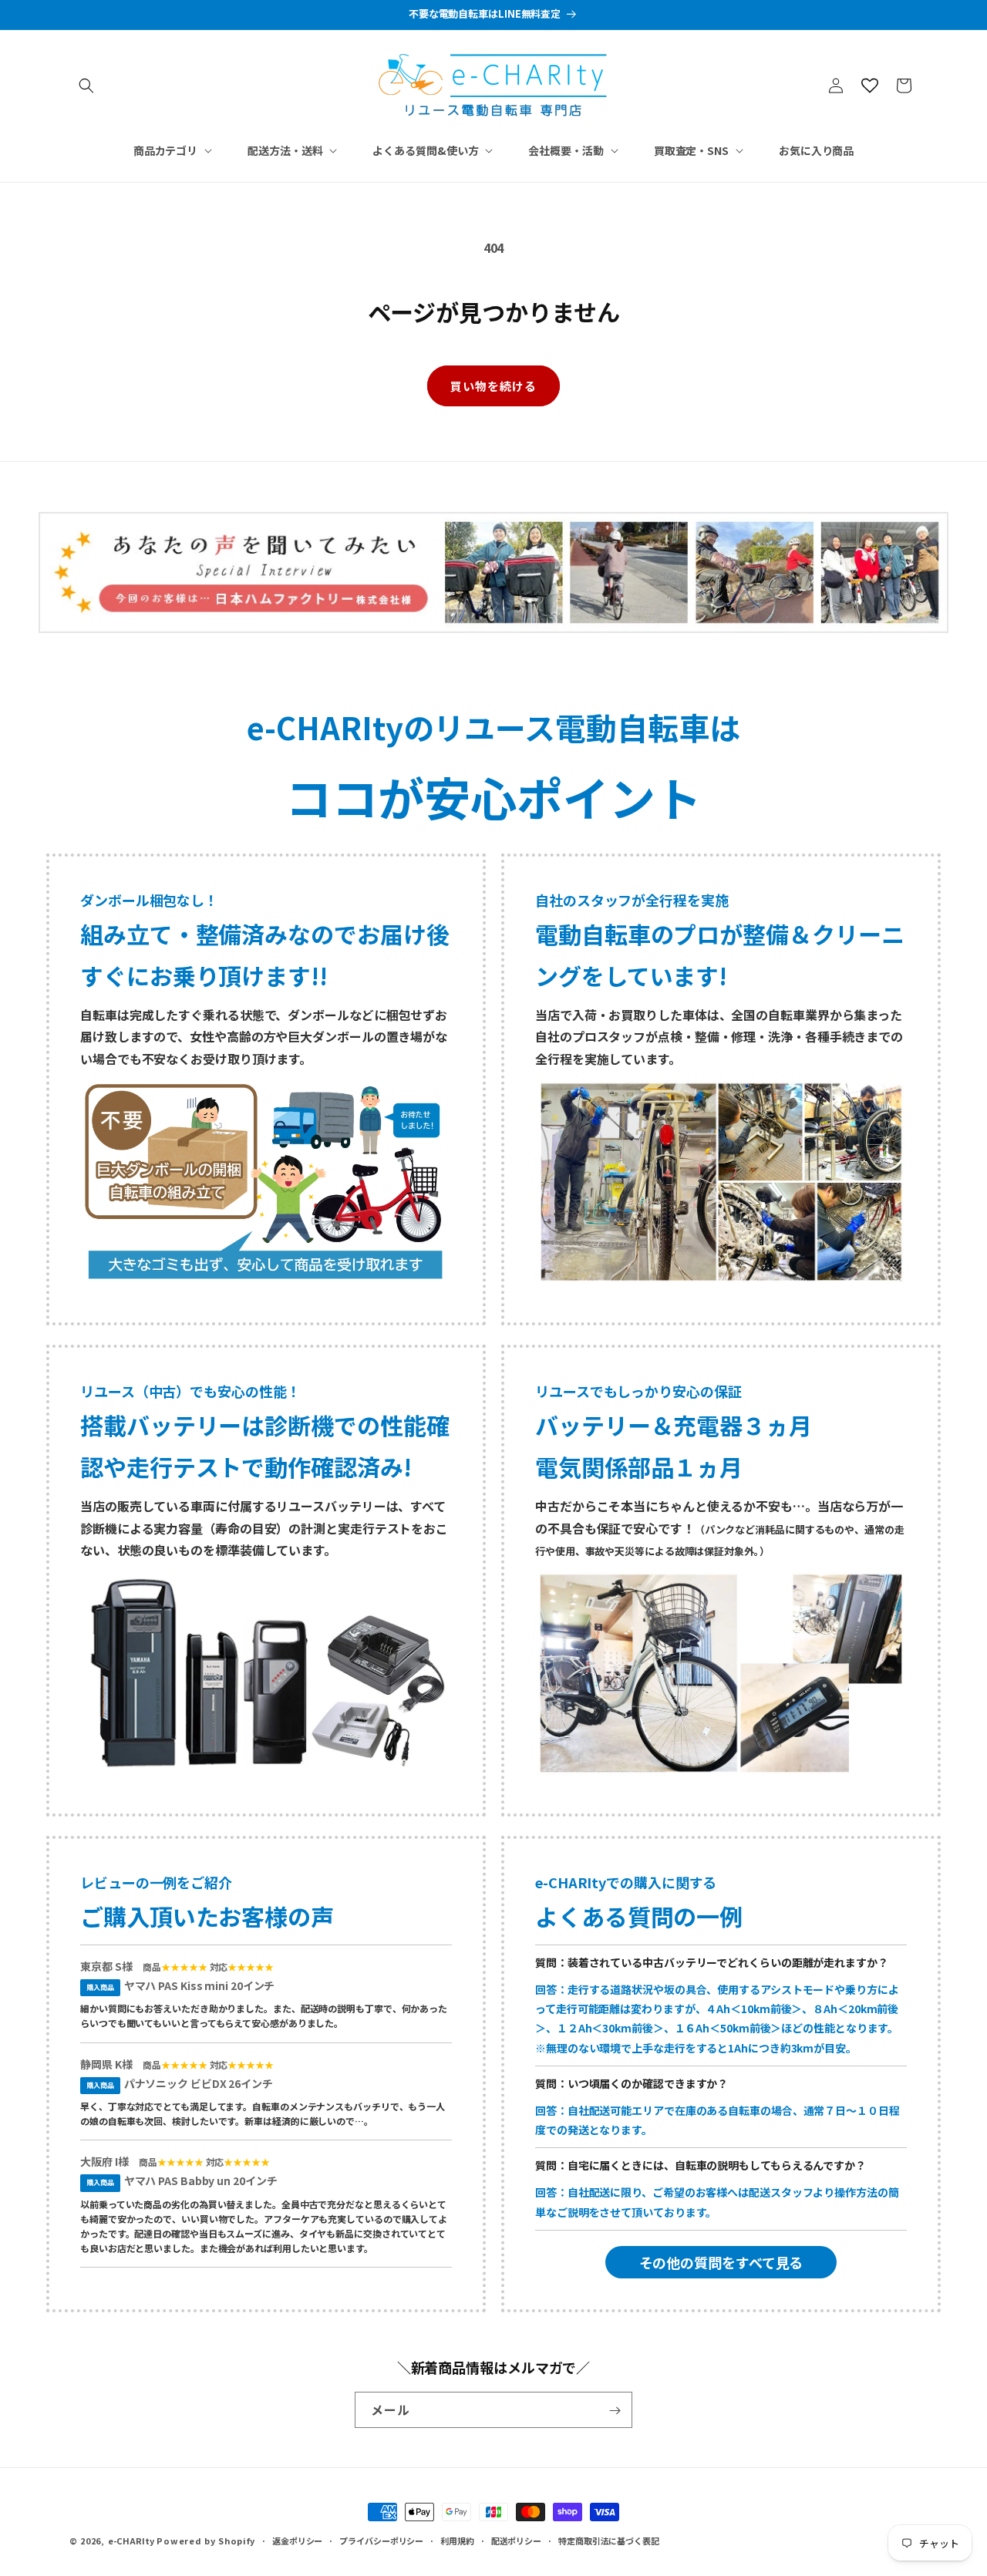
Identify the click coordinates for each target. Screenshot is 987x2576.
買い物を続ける (493, 386)
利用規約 (457, 2540)
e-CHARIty (131, 2541)
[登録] (615, 2411)
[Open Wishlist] (870, 86)
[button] (86, 86)
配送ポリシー (516, 2540)
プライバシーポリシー (381, 2540)
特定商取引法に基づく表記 (609, 2540)
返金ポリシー (297, 2540)
